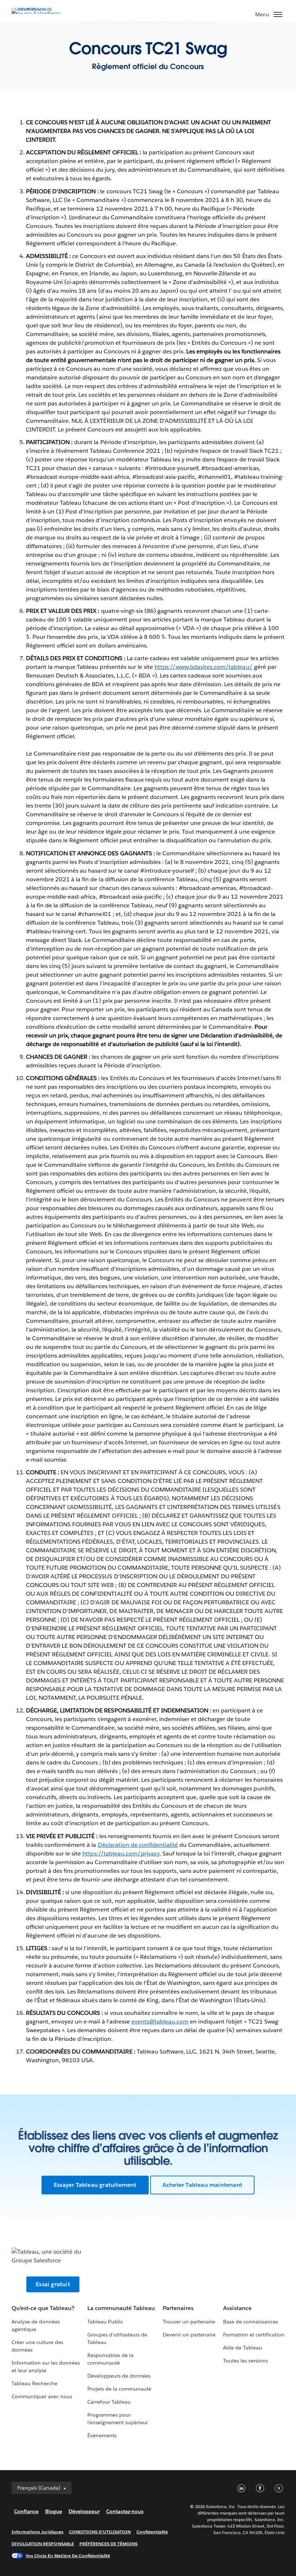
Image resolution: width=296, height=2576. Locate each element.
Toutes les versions (245, 2361)
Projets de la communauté (119, 2389)
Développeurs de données (119, 2376)
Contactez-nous (125, 2511)
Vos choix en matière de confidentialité (68, 2556)
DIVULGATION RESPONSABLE (43, 2544)
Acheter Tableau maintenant (202, 2185)
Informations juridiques (38, 2532)
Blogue (54, 2511)
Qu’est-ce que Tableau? (43, 2308)
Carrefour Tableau (109, 2402)
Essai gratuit (53, 2284)
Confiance (26, 2511)
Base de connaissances (251, 2322)
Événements (102, 2435)
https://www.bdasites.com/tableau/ (204, 667)
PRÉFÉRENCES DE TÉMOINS (109, 2544)
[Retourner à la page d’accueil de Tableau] (37, 14)
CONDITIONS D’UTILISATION (100, 2532)
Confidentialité (152, 2532)
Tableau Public (105, 2322)
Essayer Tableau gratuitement (95, 2185)
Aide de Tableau (243, 2348)
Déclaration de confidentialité (138, 1845)
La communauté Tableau (121, 2308)
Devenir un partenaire (189, 2335)
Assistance (237, 2308)
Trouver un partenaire (189, 2322)
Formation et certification (254, 2335)
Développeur (84, 2511)
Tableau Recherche (34, 2383)
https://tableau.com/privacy (121, 1853)
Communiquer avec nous (42, 2396)
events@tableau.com (160, 2022)
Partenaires (178, 2308)
